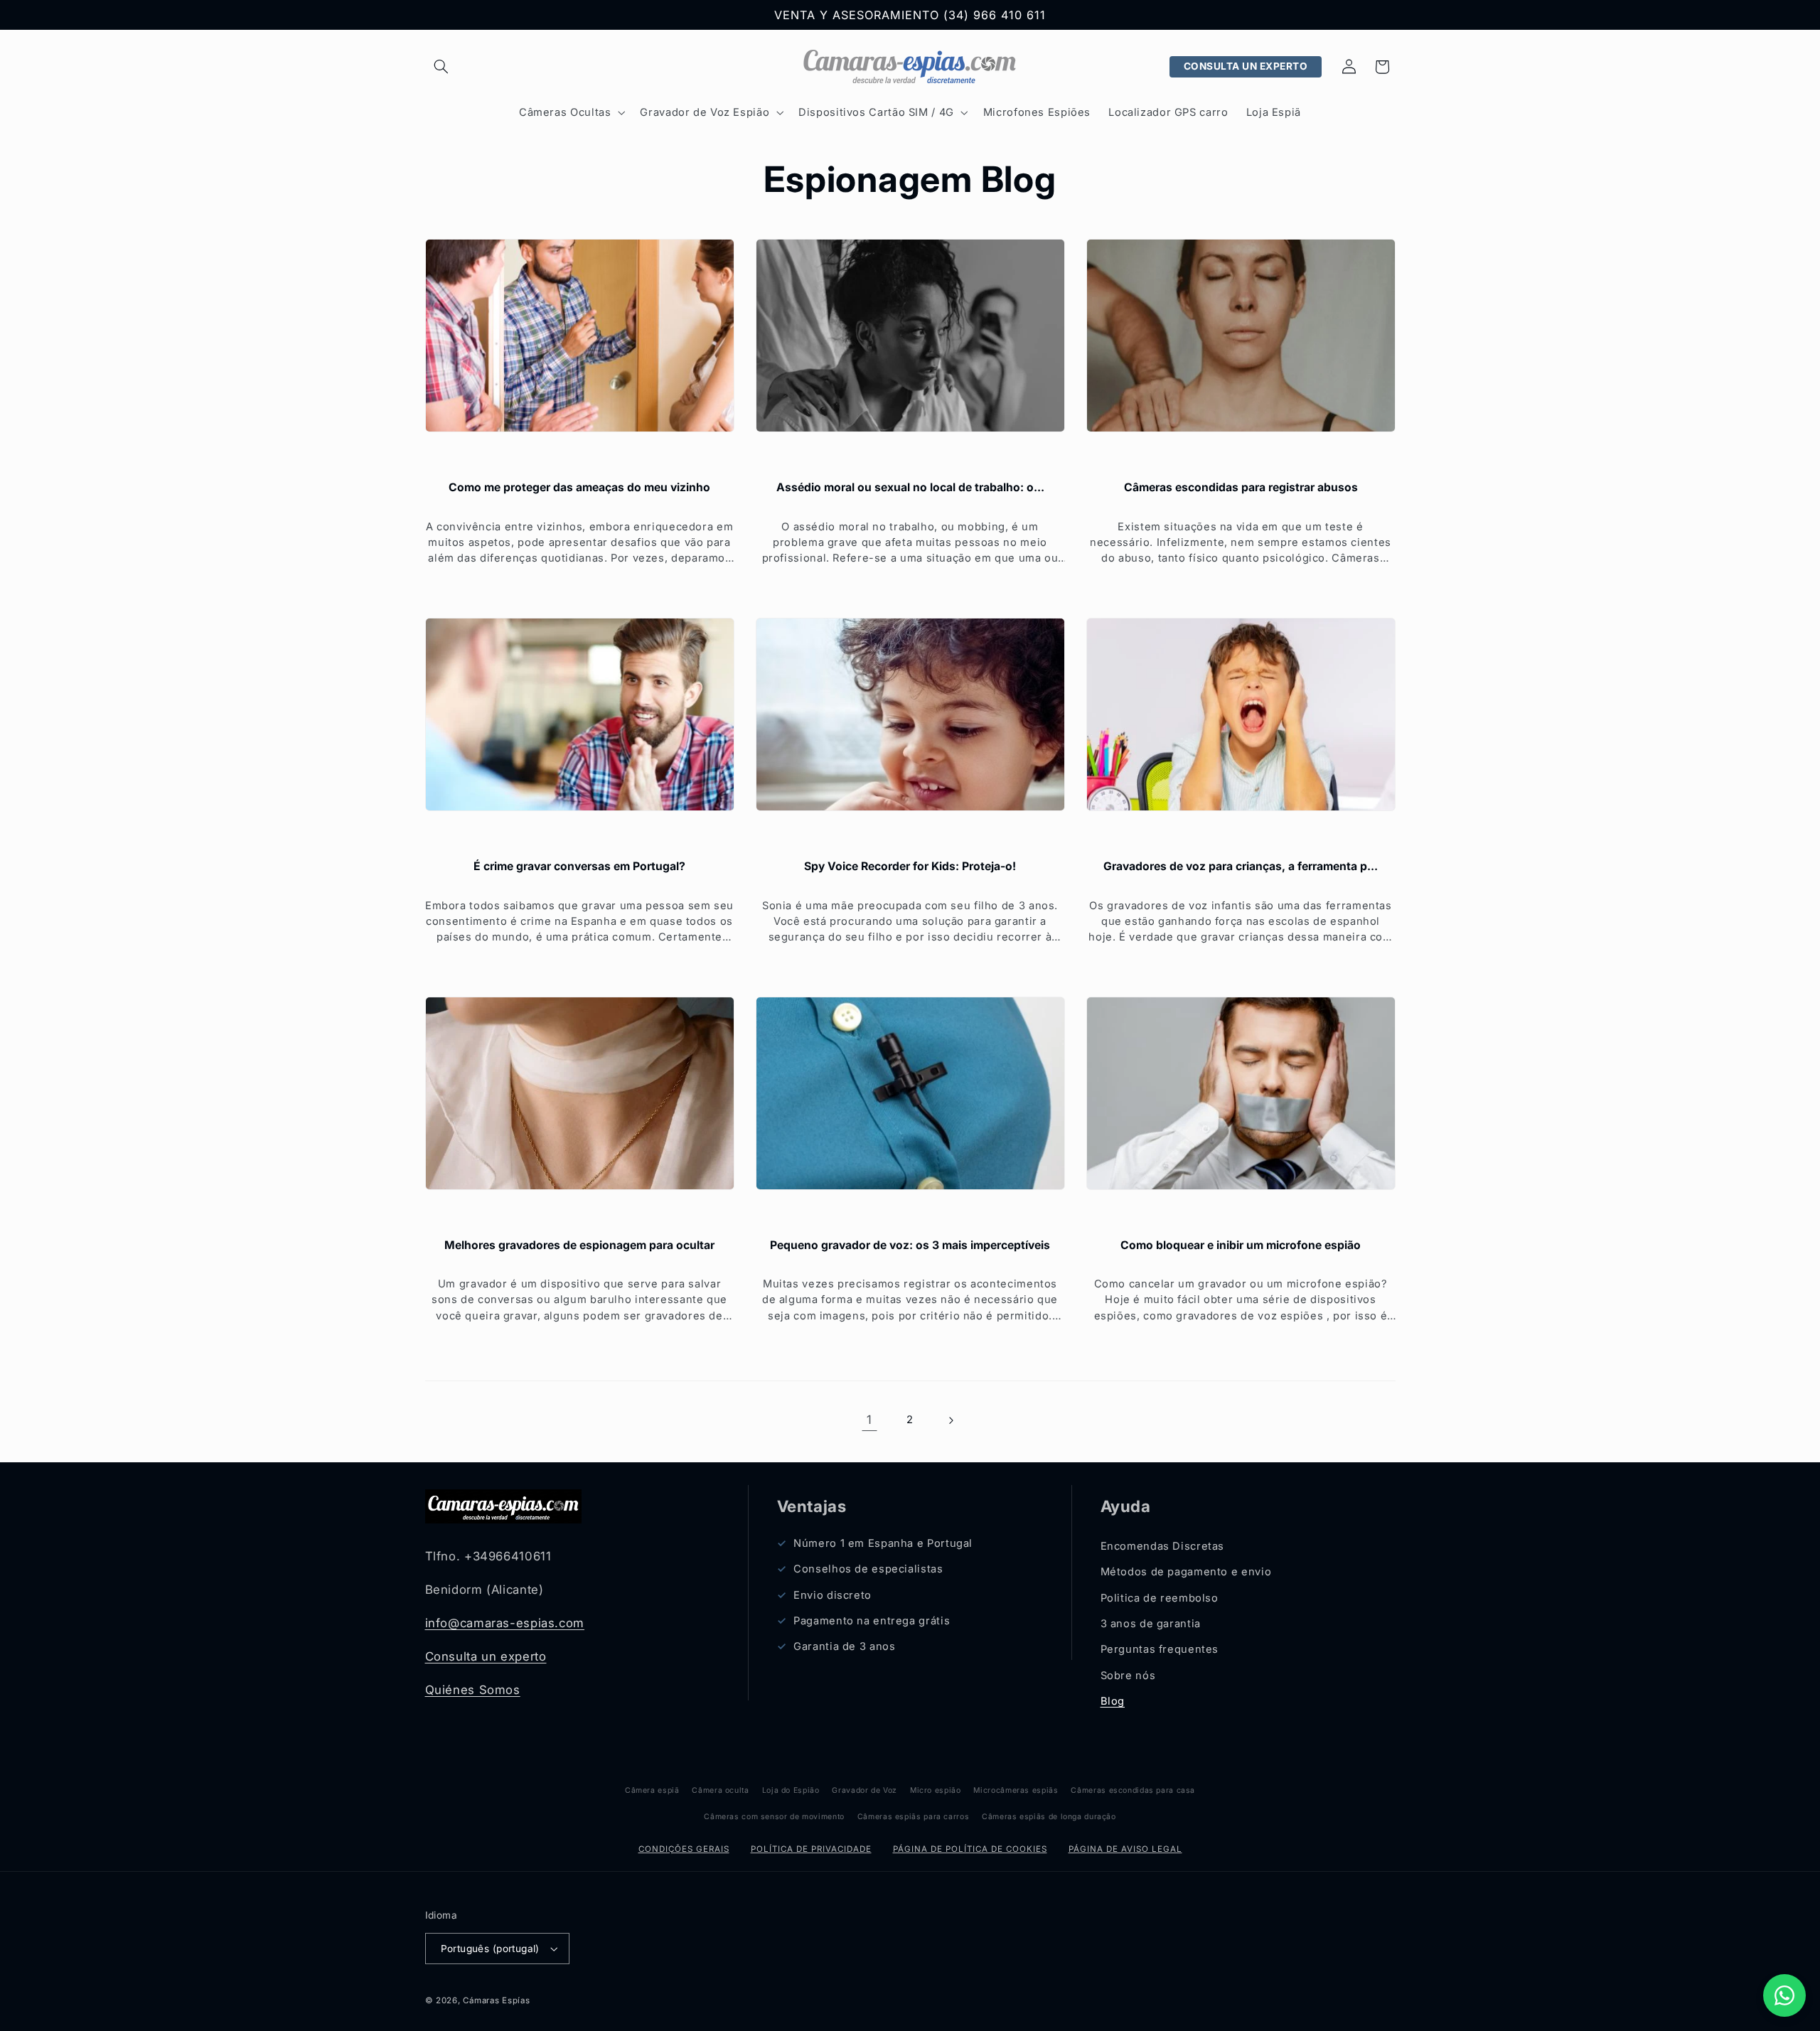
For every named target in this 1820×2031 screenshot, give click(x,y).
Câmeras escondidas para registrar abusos (1241, 487)
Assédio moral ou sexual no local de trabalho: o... (910, 487)
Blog (1113, 1701)
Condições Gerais (684, 1849)
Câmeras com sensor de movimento (774, 1817)
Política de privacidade (811, 1849)
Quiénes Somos (473, 1690)
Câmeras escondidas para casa (1133, 1790)
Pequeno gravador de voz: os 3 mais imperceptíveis (910, 1245)
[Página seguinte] (951, 1420)
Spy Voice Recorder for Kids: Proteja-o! (910, 866)
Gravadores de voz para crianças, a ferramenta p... (1241, 866)
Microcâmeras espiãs (1016, 1790)
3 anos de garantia (1151, 1624)
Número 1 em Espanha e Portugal (883, 1543)
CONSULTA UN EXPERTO (1246, 66)
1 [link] (869, 1420)
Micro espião (936, 1790)
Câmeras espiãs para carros (913, 1817)
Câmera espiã (652, 1790)
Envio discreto (833, 1595)
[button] (441, 67)
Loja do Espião (791, 1790)
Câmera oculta (720, 1790)
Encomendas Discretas (1163, 1546)
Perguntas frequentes (1160, 1649)
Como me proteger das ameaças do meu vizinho (579, 487)
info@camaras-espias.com (505, 1623)
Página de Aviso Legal (1125, 1849)
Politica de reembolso (1160, 1598)
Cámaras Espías (496, 2000)
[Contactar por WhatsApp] (1784, 1995)
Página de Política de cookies (970, 1849)
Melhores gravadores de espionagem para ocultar (579, 1245)
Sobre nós (1128, 1676)
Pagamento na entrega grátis (872, 1621)
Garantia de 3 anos (844, 1646)
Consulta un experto (486, 1656)
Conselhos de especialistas (868, 1569)
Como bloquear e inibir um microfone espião (1241, 1245)
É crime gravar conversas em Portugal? (579, 866)
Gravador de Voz (864, 1790)
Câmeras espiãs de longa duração (1049, 1817)
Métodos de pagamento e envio (1186, 1572)
